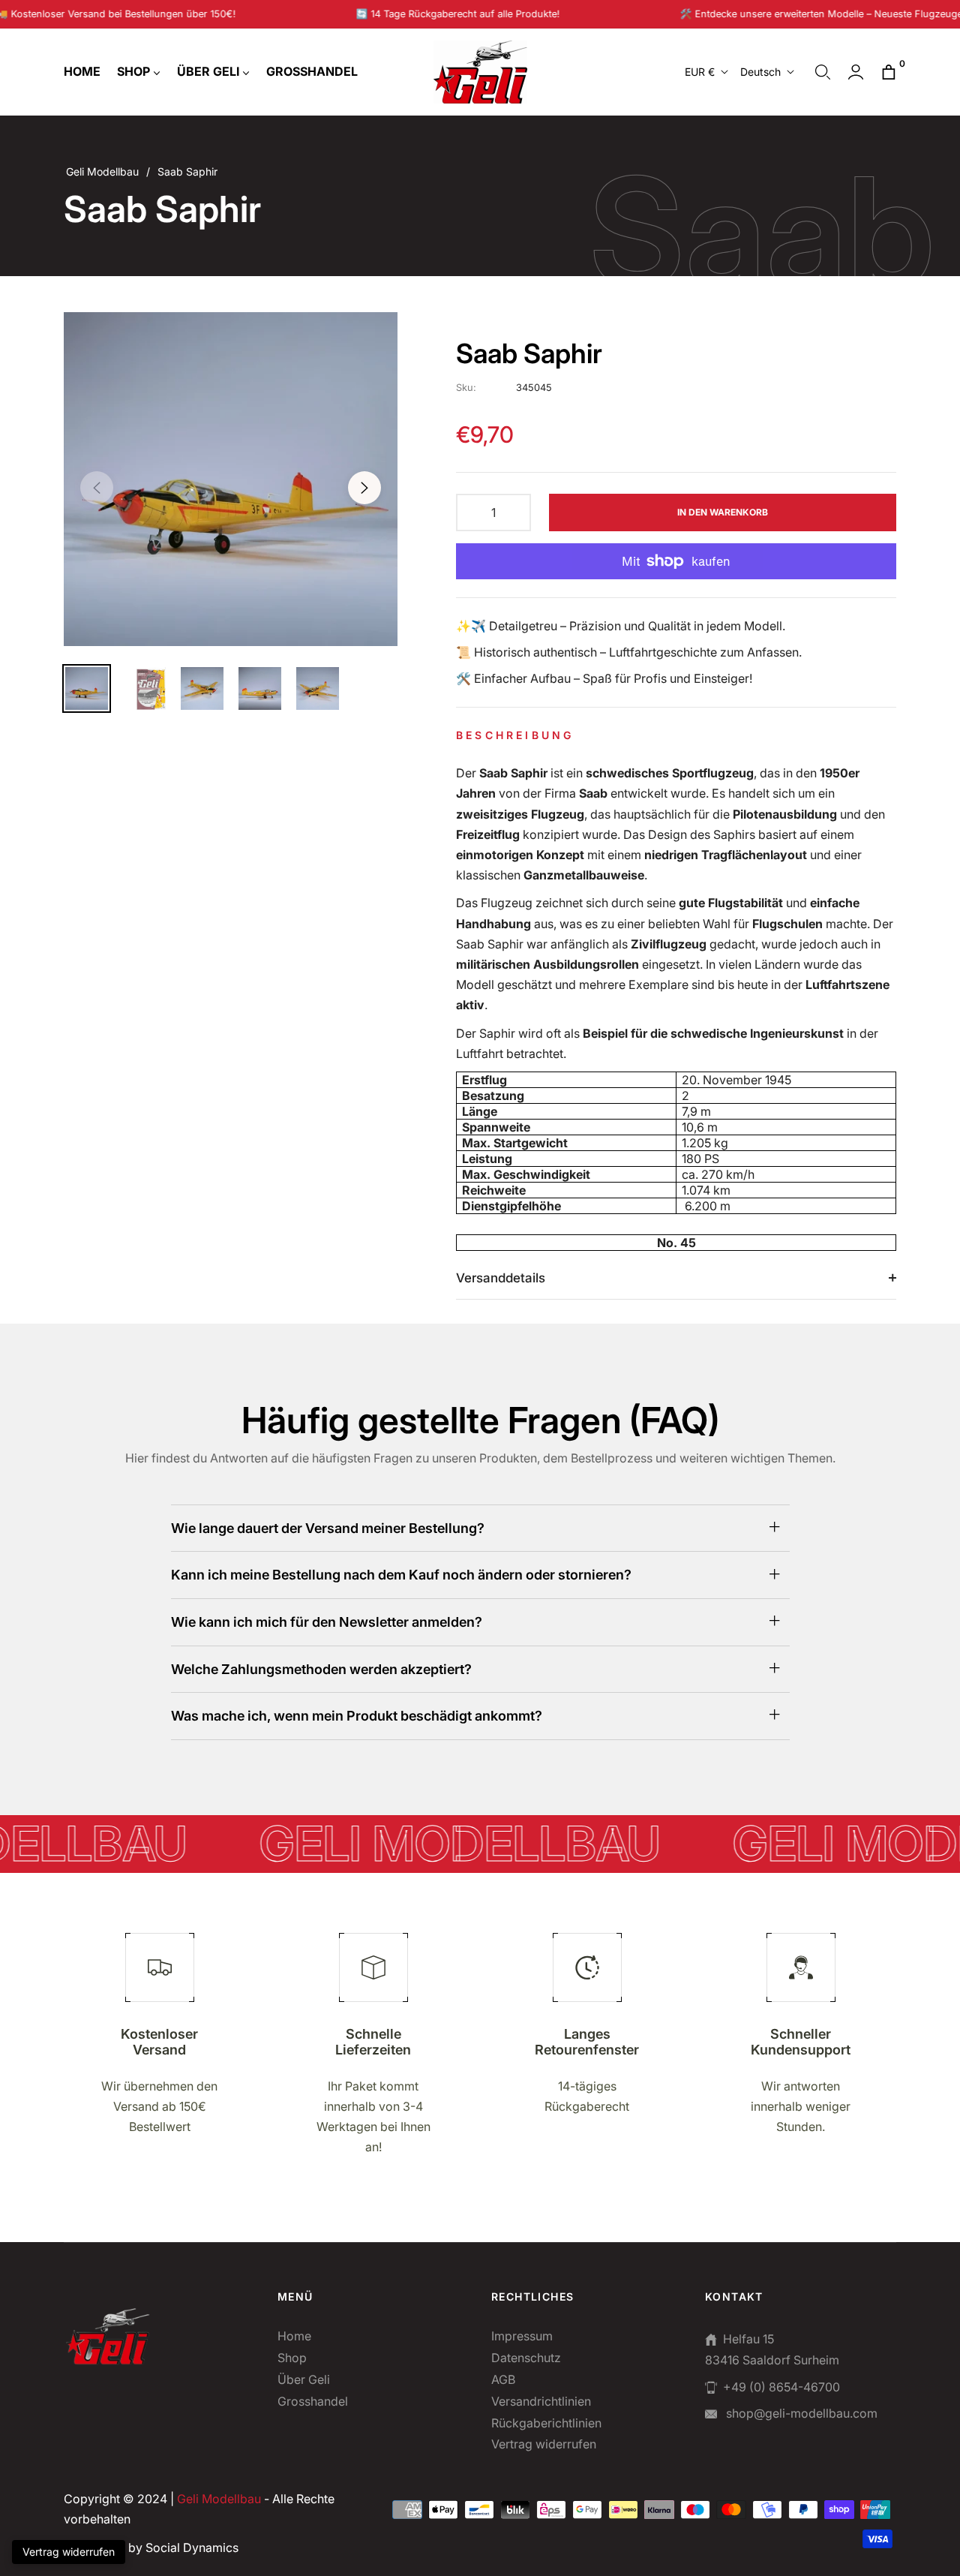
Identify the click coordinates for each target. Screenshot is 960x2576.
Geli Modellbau (102, 171)
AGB (503, 2379)
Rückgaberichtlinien (546, 2423)
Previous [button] (97, 488)
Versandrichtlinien (541, 2401)
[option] (231, 479)
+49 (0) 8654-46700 (781, 2387)
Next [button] (364, 488)
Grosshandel (313, 2401)
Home (294, 2336)
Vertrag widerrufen (544, 2444)
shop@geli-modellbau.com (800, 2413)
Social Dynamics (192, 2547)
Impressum (522, 2336)
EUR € (700, 72)
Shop (292, 2358)
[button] (823, 72)
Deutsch (760, 72)
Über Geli (304, 2379)
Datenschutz (526, 2358)
